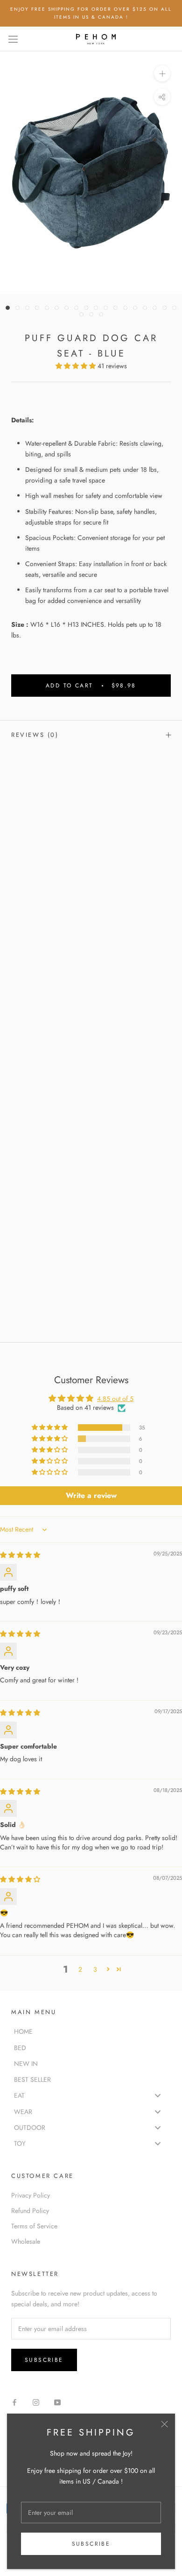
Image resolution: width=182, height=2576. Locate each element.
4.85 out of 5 (115, 1399)
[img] (20, 1555)
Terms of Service (34, 2226)
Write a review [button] (91, 1495)
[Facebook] (14, 2402)
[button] (77, 366)
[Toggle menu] (158, 2096)
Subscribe (91, 2544)
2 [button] (80, 1969)
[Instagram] (36, 2402)
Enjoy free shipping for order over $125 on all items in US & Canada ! (91, 13)
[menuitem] (91, 2031)
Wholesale (26, 2241)
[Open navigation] (13, 39)
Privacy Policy (31, 2195)
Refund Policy (30, 2211)
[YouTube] (57, 2402)
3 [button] (95, 1969)
